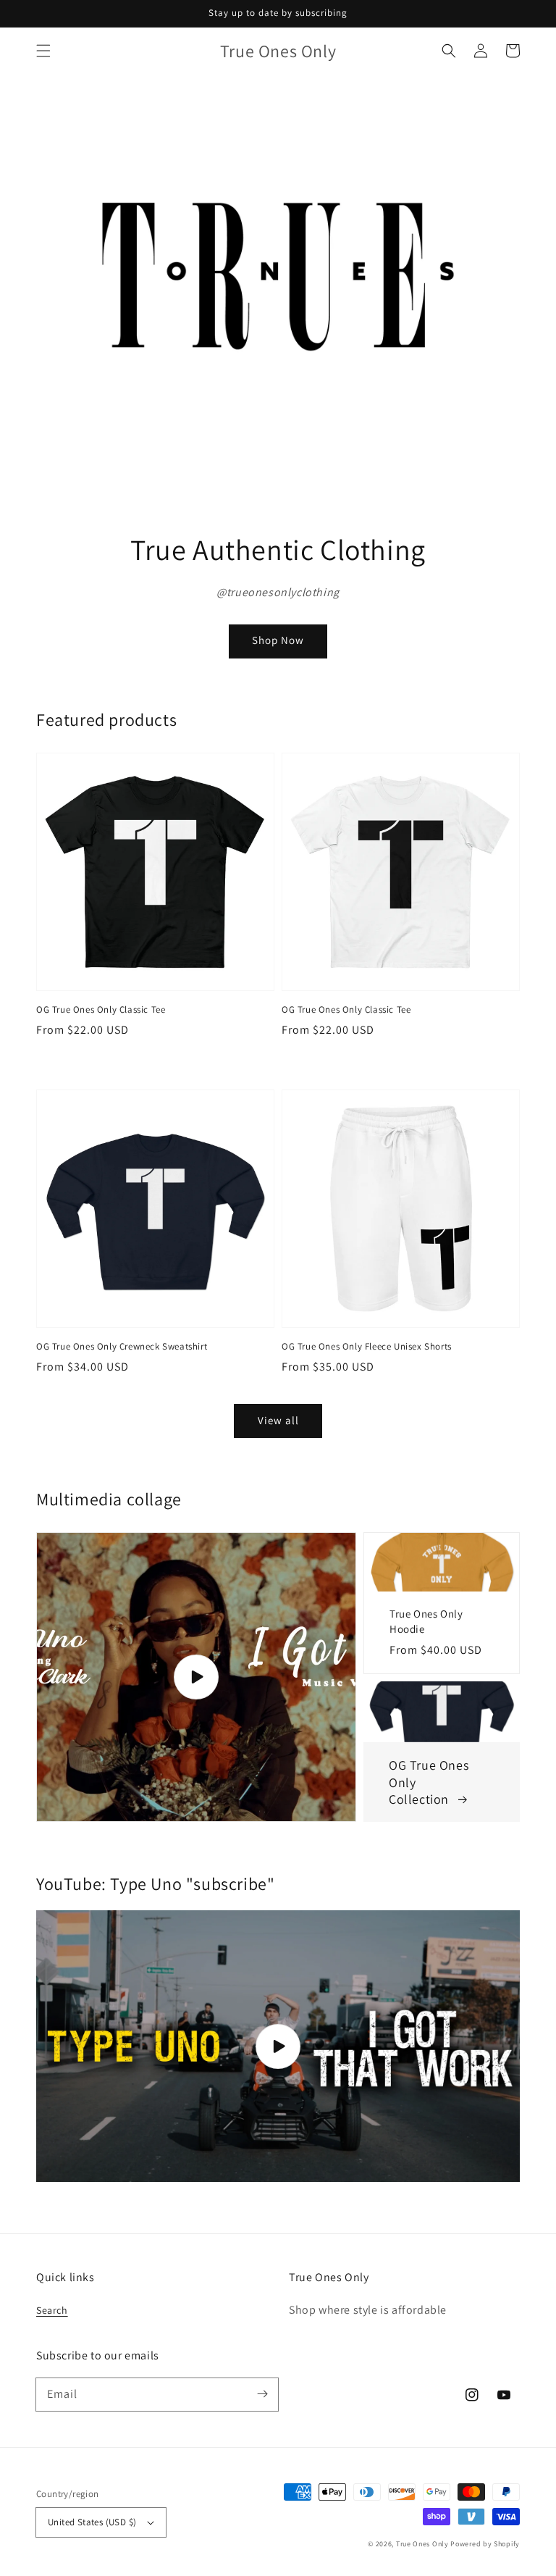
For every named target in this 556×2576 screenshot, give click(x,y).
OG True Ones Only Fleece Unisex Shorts (367, 1346)
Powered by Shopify (485, 2544)
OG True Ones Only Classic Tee (101, 1009)
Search (52, 2310)
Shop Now (278, 640)
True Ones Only (422, 2544)
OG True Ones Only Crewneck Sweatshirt (122, 1346)
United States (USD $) (92, 2522)
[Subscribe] (262, 2394)
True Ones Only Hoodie (426, 1621)
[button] (43, 51)
